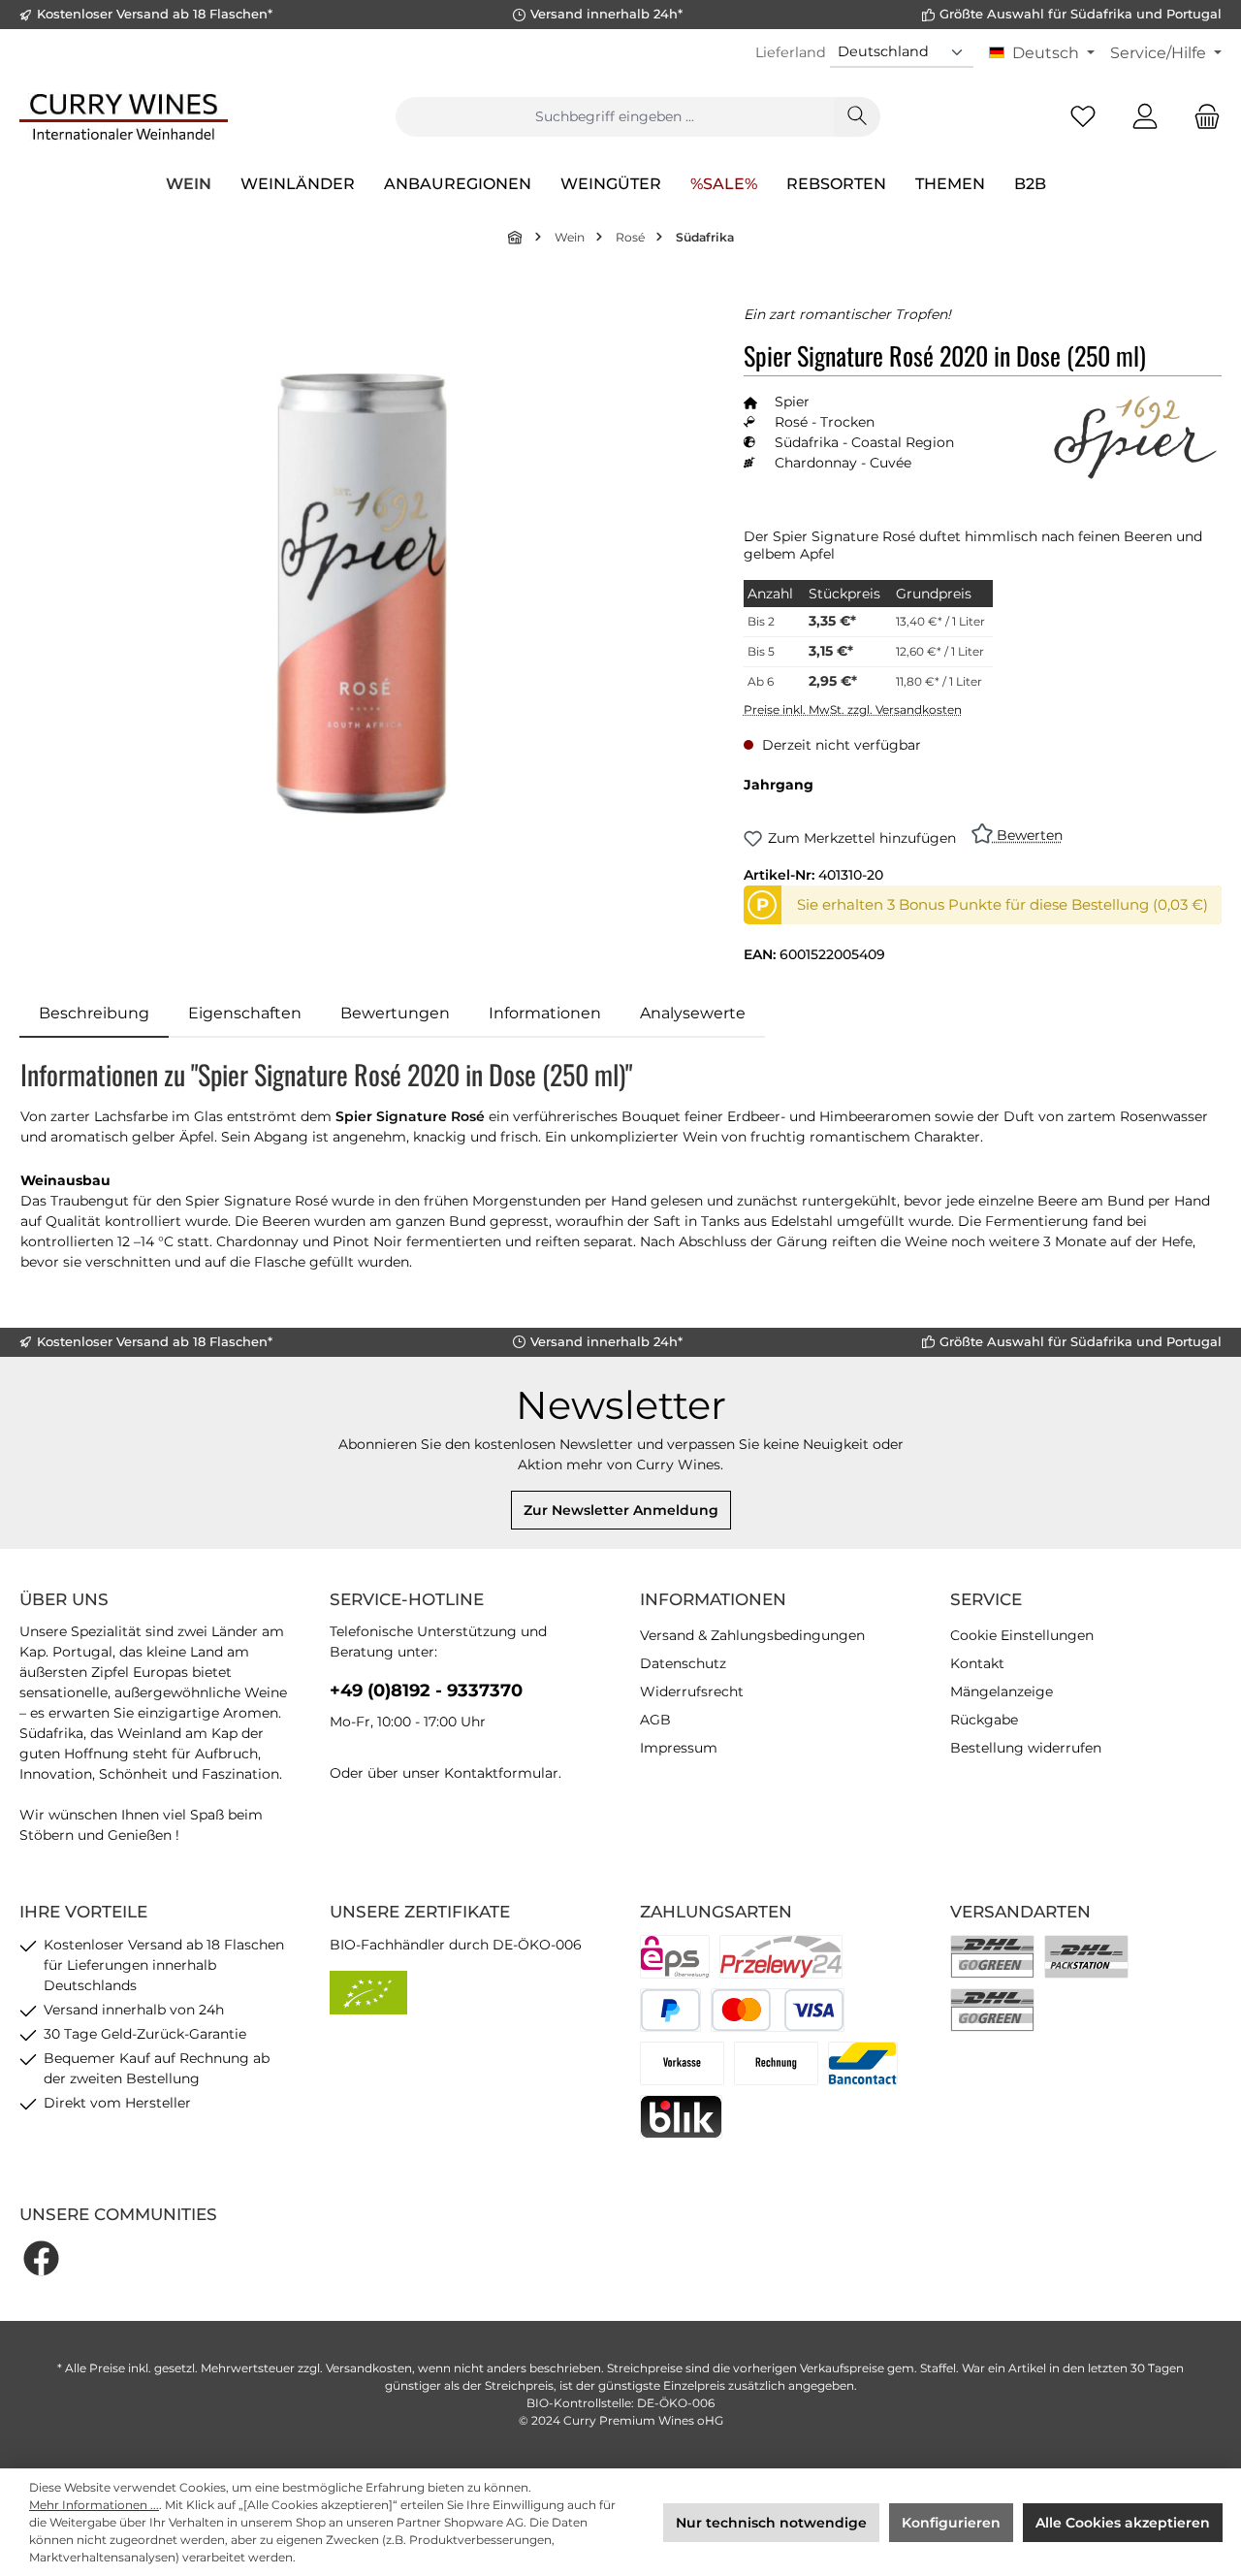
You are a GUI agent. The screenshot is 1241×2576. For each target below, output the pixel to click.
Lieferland (791, 52)
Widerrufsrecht (692, 1691)
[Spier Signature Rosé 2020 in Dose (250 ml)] (362, 594)
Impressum (679, 1748)
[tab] (94, 1014)
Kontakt (977, 1663)
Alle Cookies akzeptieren (1123, 2523)
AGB (655, 1720)
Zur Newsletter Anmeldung (621, 1510)
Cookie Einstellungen (1022, 1635)
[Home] (516, 237)
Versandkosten (369, 2368)
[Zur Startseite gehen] (124, 116)
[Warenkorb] (1201, 117)
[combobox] (615, 117)
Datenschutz (683, 1663)
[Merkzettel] (1083, 117)
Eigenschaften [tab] (245, 1013)
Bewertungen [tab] (395, 1013)
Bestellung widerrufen (1026, 1748)
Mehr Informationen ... (94, 2505)
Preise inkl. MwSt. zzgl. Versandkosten (853, 709)
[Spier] (1134, 437)
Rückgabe (984, 1720)
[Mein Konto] (1145, 117)
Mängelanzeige (1002, 1691)
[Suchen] (857, 117)
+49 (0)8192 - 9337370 (426, 1690)
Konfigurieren (951, 2523)
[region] (362, 593)
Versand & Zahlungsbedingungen (752, 1635)
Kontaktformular (501, 1773)
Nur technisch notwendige (771, 2523)
